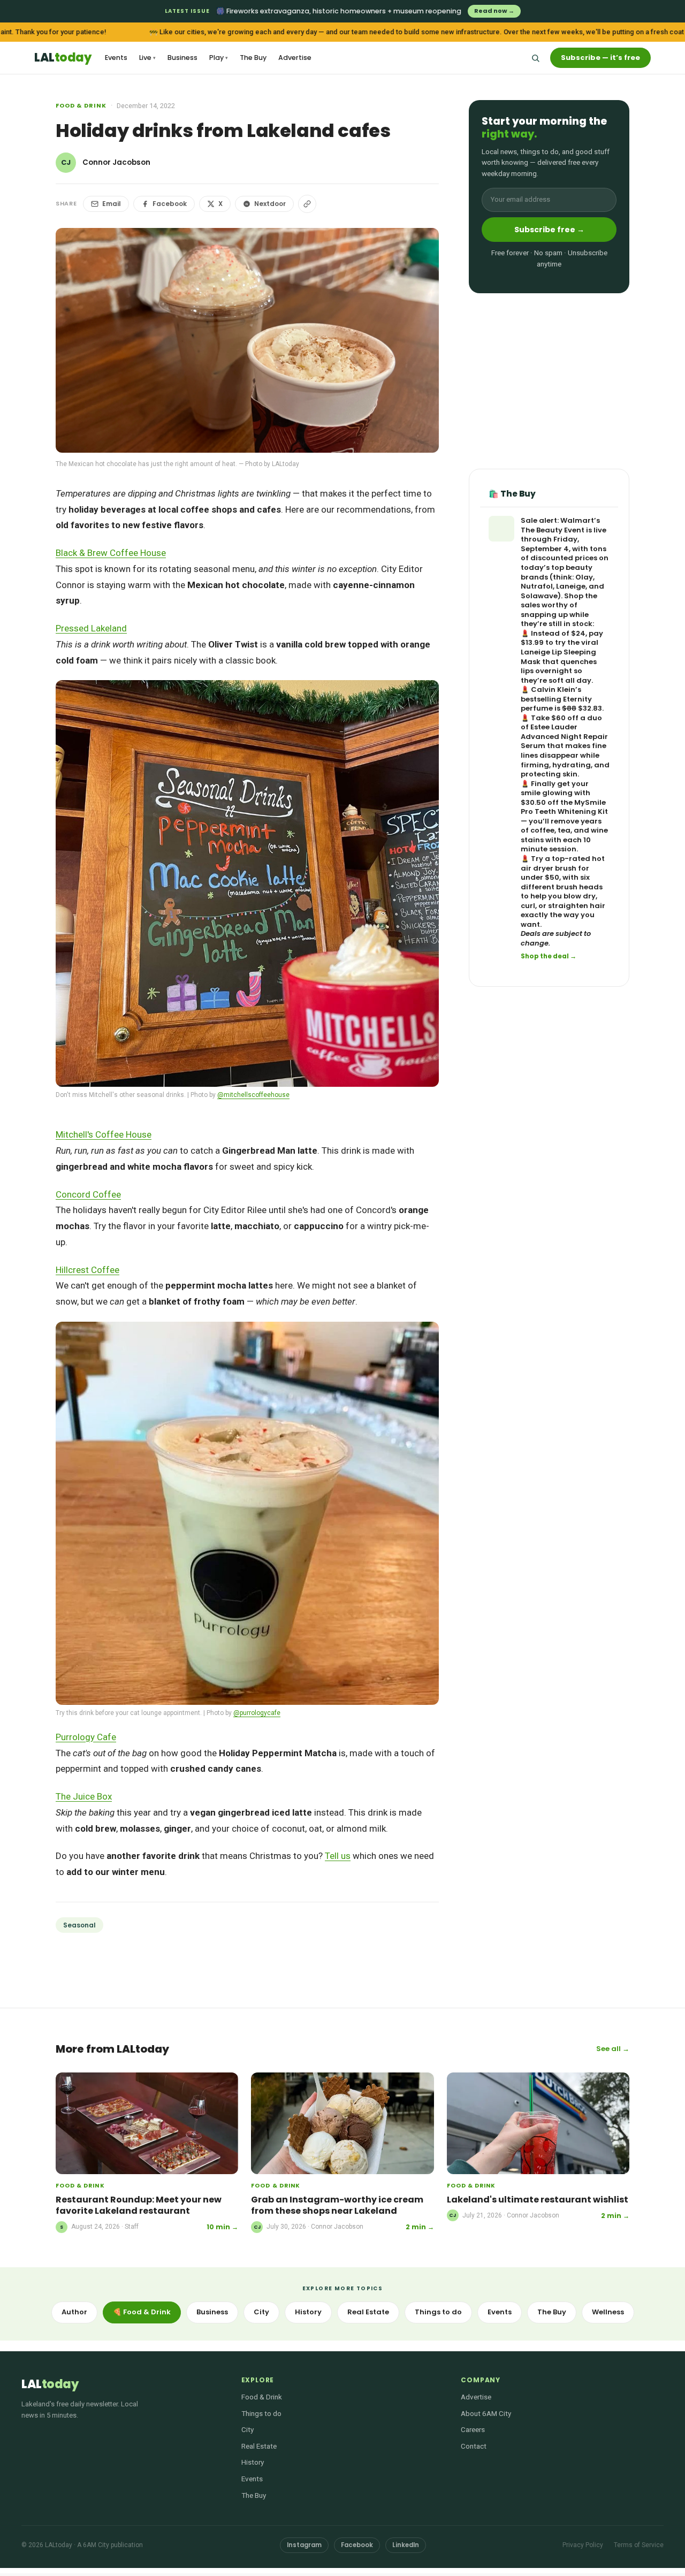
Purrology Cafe (86, 1737)
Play (219, 58)
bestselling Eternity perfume (556, 704)
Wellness (608, 2312)
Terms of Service (639, 2545)
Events (116, 58)
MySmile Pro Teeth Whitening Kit (564, 807)
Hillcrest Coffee (87, 1270)
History (308, 2312)
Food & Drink (81, 105)
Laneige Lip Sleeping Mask (558, 657)
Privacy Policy (583, 2545)
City (261, 2312)
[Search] (535, 58)
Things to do (438, 2312)
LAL (63, 58)
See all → (613, 2049)
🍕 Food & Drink (142, 2312)
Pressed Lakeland (91, 628)
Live (147, 58)
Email (112, 204)
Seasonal (79, 1925)
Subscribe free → (549, 230)
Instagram (304, 2545)
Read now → (494, 11)
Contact (474, 2446)
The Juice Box (84, 1796)
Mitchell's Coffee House (104, 1134)
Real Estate (368, 2312)
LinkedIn (406, 2545)
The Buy (253, 58)
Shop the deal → (549, 957)
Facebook (170, 204)
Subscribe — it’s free (600, 58)
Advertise (295, 58)
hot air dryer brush (563, 863)
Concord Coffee (88, 1194)
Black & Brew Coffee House (111, 553)
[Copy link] (307, 204)
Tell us (338, 1856)
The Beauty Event (553, 530)
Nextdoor (270, 204)
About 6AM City (486, 2413)
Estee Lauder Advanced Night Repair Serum (564, 737)
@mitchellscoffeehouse (253, 1095)
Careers (473, 2429)
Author (74, 2312)
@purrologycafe (257, 1713)
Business (182, 58)
